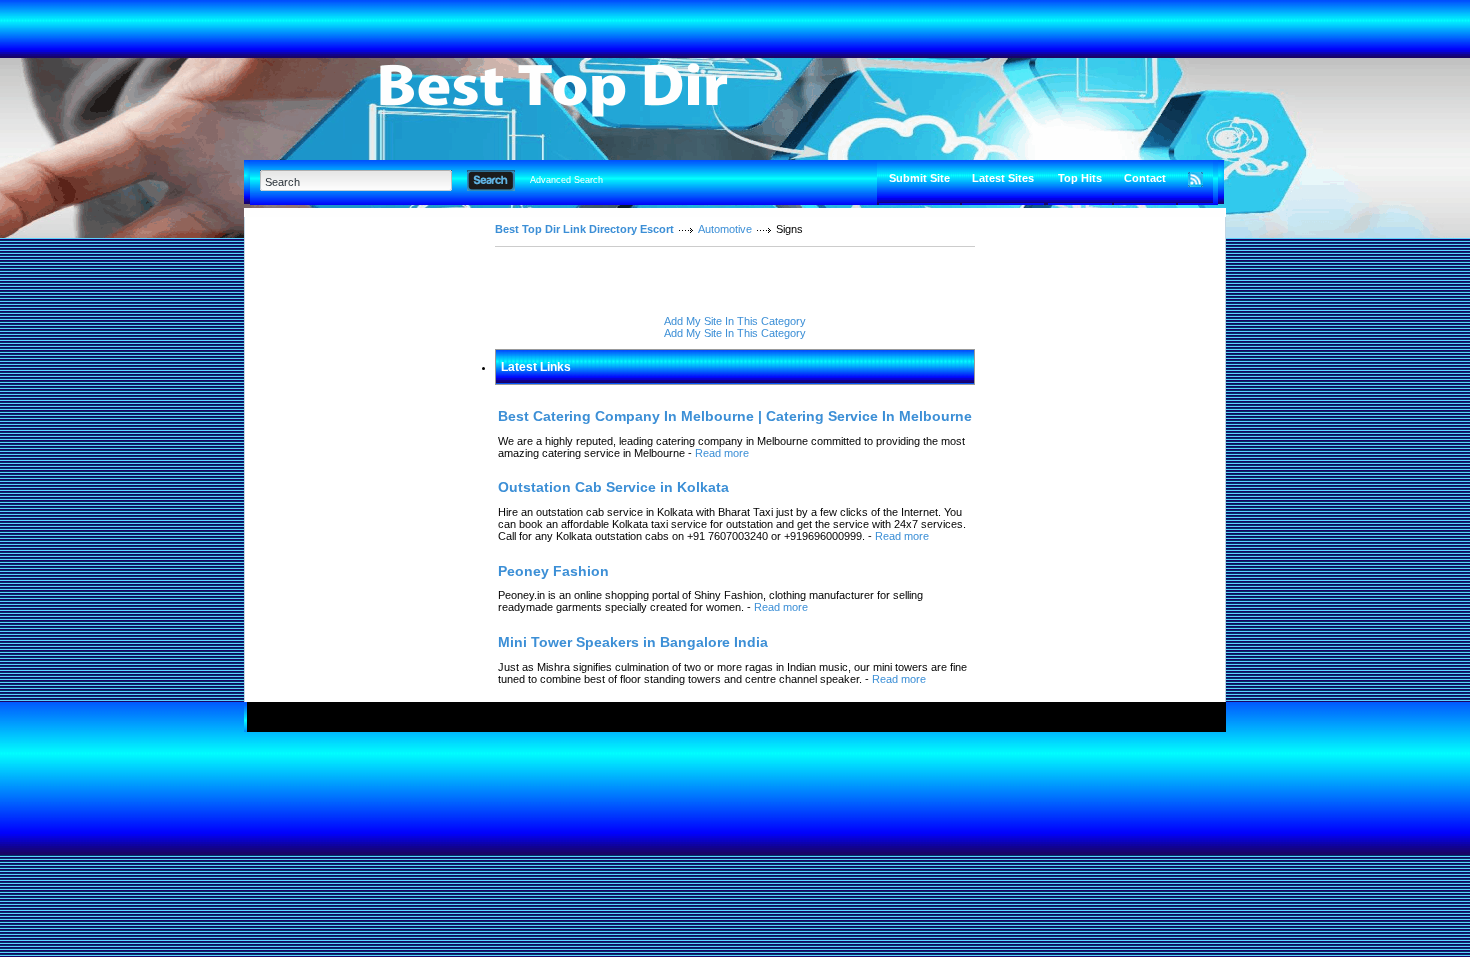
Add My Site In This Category (735, 321)
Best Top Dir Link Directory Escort (584, 229)
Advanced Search (566, 180)
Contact (1145, 178)
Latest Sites (1003, 178)
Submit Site (919, 178)
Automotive (725, 229)
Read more (722, 453)
